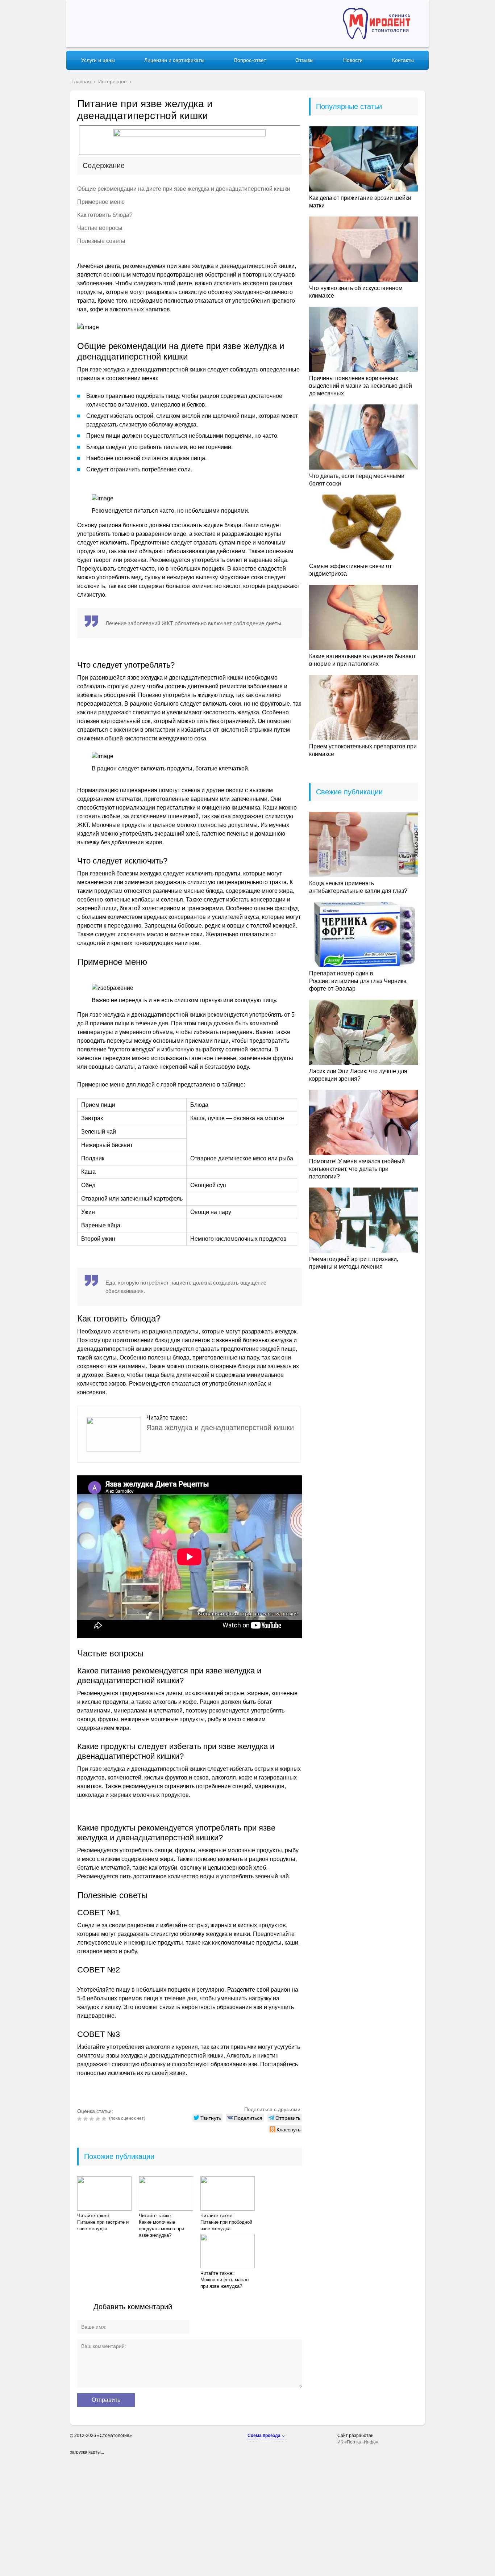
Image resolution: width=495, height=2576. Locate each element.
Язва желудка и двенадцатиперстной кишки (220, 1428)
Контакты (403, 60)
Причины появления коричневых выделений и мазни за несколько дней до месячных (361, 386)
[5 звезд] (105, 2119)
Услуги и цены (98, 60)
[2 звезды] (86, 2119)
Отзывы (304, 60)
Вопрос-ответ (250, 60)
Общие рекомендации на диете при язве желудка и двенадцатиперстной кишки (184, 189)
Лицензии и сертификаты (174, 60)
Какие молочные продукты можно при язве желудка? (161, 2229)
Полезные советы (101, 241)
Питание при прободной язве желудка (226, 2225)
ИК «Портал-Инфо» (358, 2442)
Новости (353, 60)
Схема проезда (264, 2436)
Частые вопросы (100, 228)
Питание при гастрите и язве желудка (103, 2225)
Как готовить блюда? (105, 215)
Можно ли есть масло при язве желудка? (224, 2283)
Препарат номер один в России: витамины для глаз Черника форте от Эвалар (358, 981)
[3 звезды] (93, 2119)
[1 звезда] (80, 2119)
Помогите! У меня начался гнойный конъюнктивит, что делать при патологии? (357, 1169)
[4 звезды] (99, 2119)
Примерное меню (101, 202)
